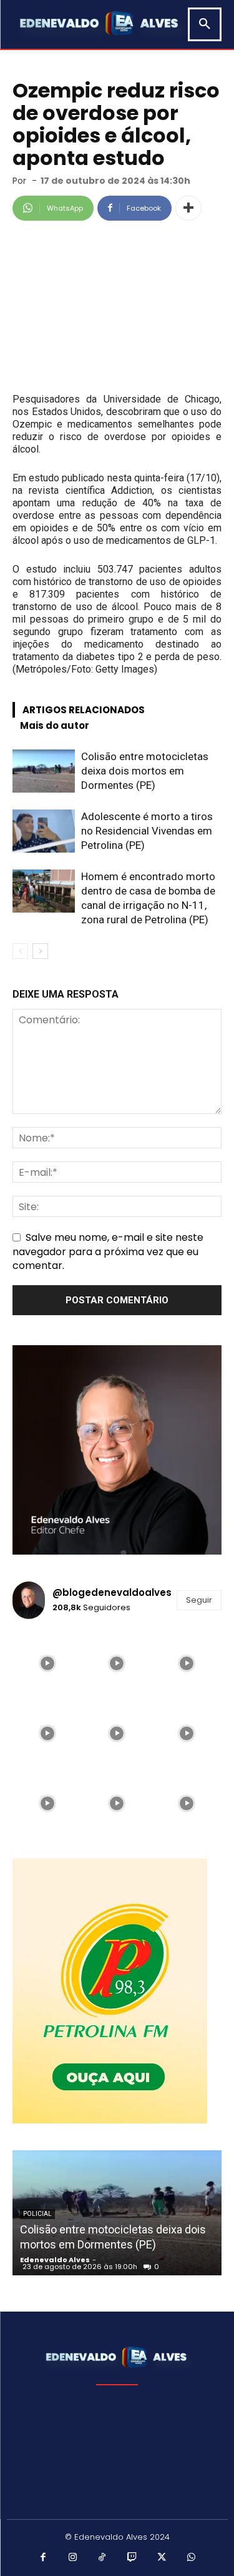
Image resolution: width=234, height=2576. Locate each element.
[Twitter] (162, 2558)
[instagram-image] (47, 1664)
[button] (205, 24)
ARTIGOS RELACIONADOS (84, 710)
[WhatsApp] (192, 2558)
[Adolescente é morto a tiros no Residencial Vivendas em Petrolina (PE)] (44, 831)
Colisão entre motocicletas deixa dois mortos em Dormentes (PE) (145, 771)
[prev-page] (20, 951)
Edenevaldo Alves (55, 2260)
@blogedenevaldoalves (112, 1592)
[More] (188, 208)
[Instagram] (73, 2558)
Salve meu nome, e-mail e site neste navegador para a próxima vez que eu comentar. (108, 1251)
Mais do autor (55, 725)
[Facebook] (43, 2558)
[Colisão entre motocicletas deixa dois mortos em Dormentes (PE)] (44, 771)
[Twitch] (132, 2558)
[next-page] (40, 951)
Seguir (199, 1600)
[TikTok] (102, 2558)
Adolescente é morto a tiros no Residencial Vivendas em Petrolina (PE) (147, 831)
